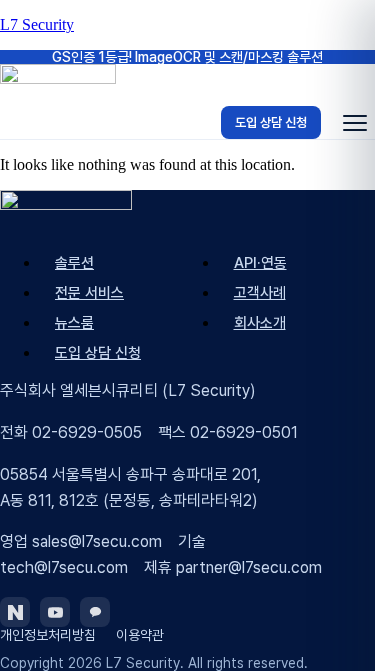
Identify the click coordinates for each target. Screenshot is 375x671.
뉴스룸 (74, 323)
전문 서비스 (89, 293)
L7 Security (37, 24)
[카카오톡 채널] (95, 612)
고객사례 (260, 293)
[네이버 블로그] (15, 612)
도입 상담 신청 (271, 122)
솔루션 (74, 263)
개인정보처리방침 (48, 635)
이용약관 (140, 635)
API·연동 (260, 263)
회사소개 (260, 323)
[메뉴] (355, 123)
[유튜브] (55, 612)
